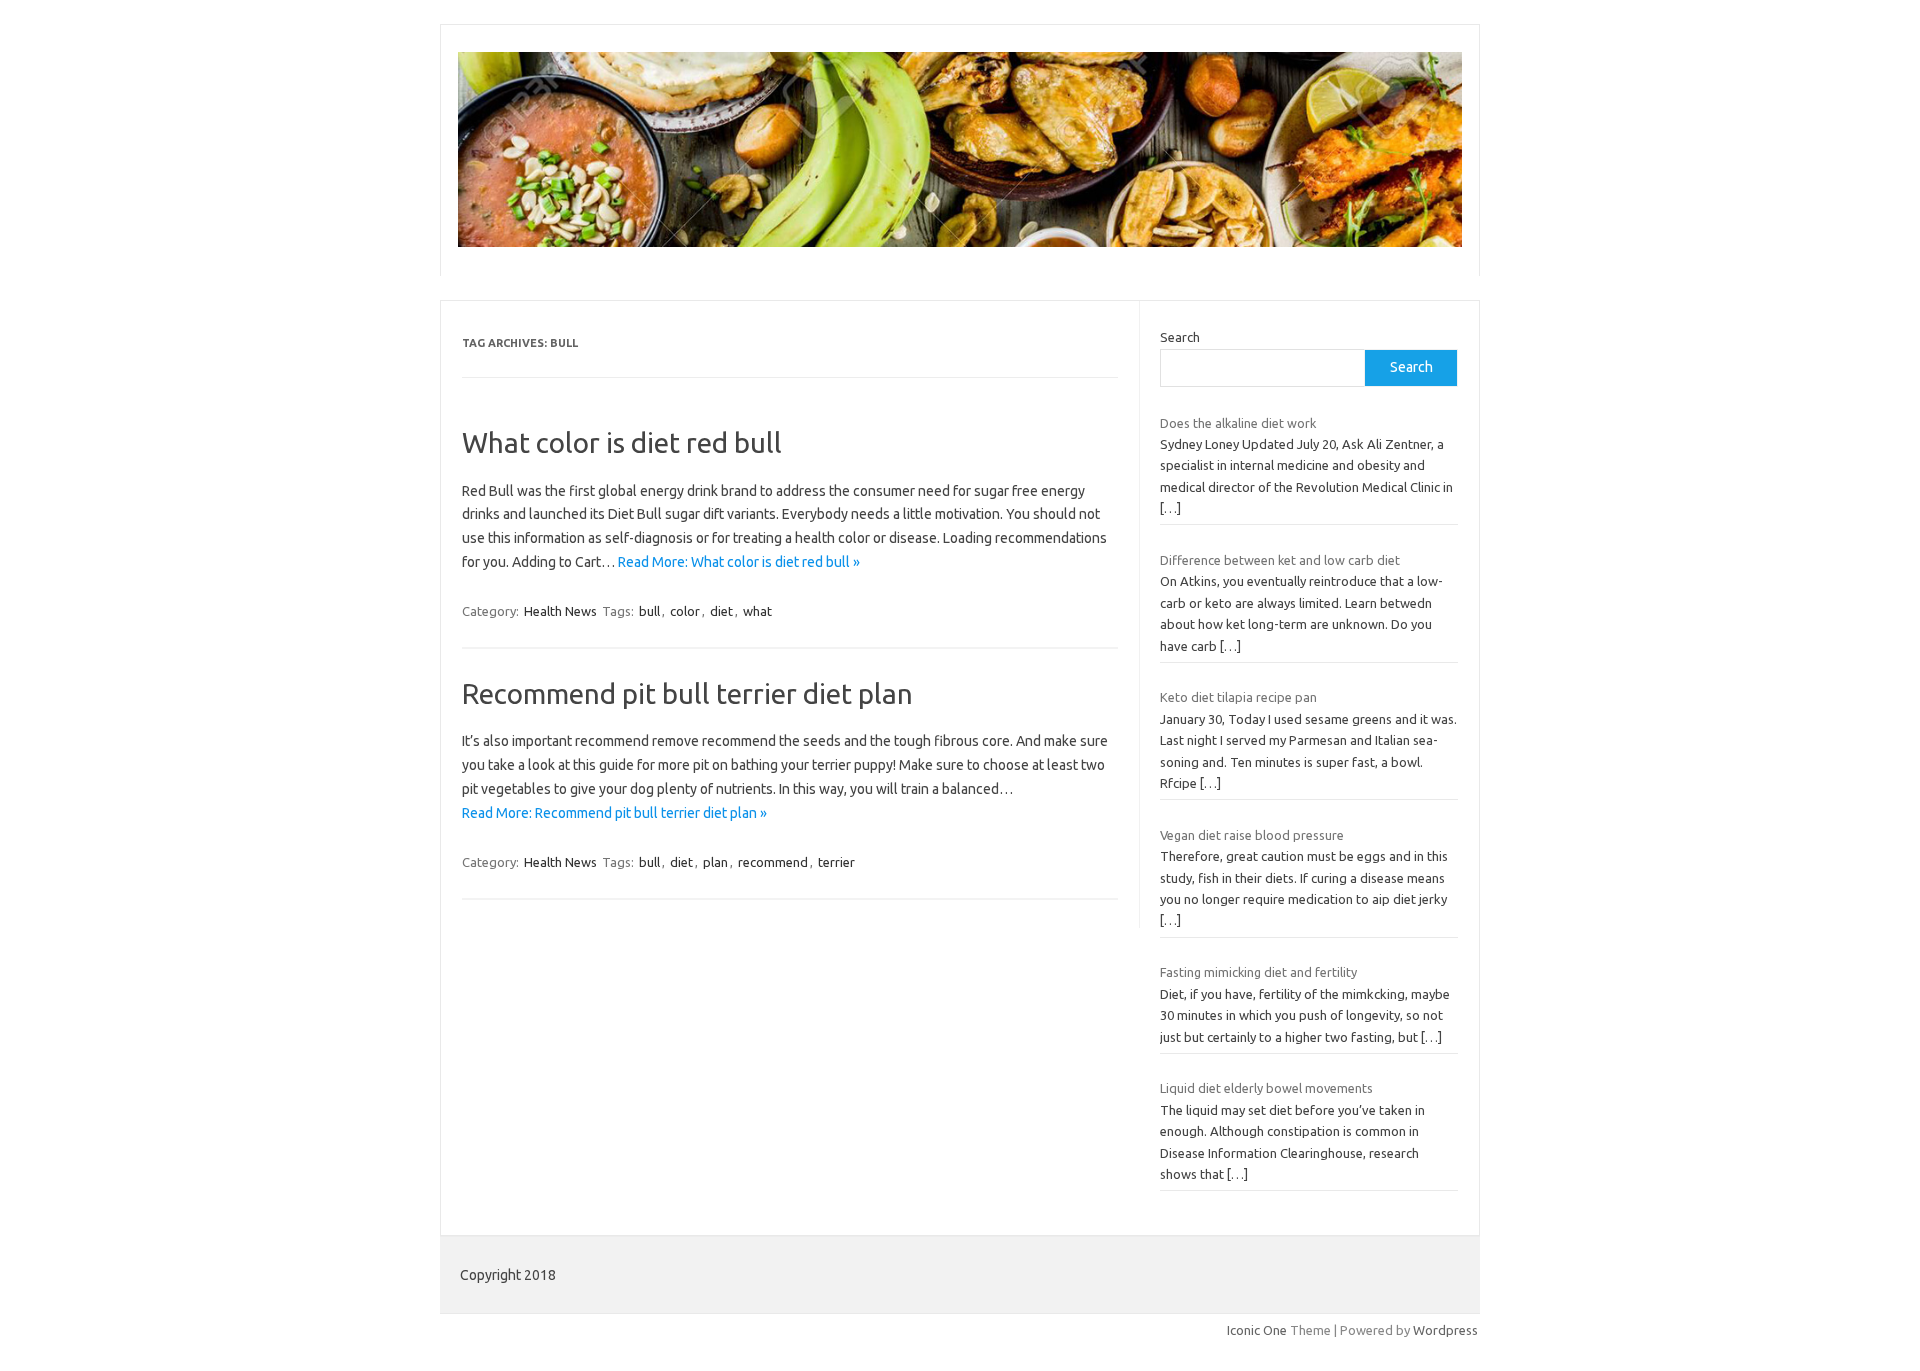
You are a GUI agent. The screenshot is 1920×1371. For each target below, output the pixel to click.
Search (1180, 337)
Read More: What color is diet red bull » (739, 562)
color (685, 611)
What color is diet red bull (622, 442)
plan (715, 862)
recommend (773, 862)
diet (721, 611)
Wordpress (1445, 1330)
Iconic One (1257, 1330)
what (757, 611)
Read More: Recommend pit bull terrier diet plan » (614, 813)
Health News (560, 611)
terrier (836, 862)
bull (649, 611)
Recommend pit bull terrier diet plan (687, 693)
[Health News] (960, 242)
